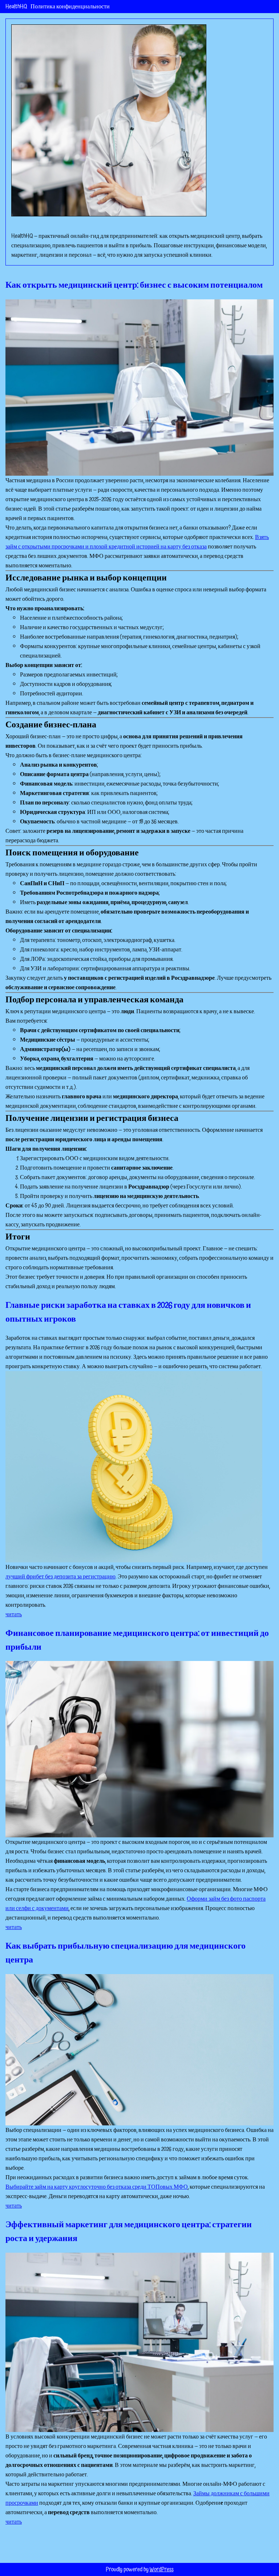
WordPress (162, 2569)
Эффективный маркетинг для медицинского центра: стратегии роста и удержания (129, 2232)
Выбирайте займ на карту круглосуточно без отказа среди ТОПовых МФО (97, 2187)
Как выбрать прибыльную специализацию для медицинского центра (126, 1953)
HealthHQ (16, 7)
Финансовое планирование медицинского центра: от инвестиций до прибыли (137, 1640)
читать (14, 1614)
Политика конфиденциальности (70, 7)
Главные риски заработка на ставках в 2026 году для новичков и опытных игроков (128, 1312)
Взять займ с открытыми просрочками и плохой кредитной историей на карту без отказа (137, 542)
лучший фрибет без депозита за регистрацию (60, 1577)
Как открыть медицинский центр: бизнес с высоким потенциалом (134, 285)
